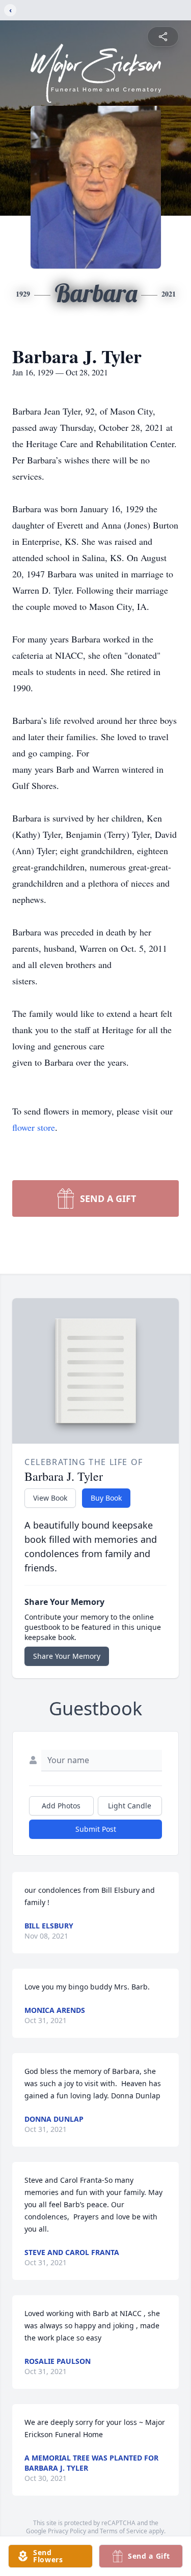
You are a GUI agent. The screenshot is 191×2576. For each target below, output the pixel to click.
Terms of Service (124, 2531)
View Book (50, 1498)
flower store (34, 1127)
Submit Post (96, 1829)
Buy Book (106, 1498)
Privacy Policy (67, 2531)
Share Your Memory (67, 1656)
